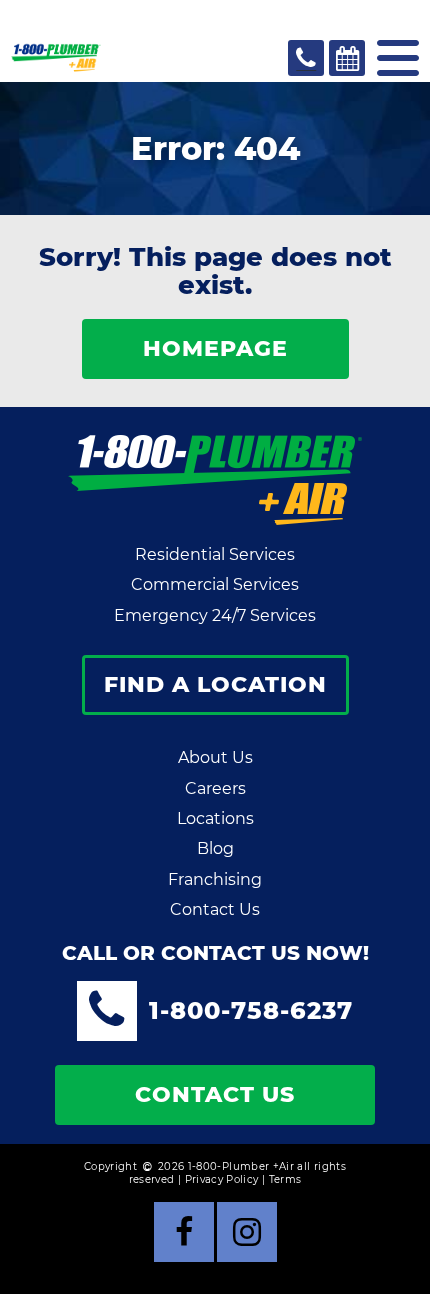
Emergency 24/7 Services (215, 615)
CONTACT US (215, 1094)
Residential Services (215, 554)
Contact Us (215, 909)
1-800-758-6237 (251, 1010)
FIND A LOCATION (215, 684)
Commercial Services (215, 584)
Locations (215, 818)
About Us (215, 757)
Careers (215, 788)
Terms (285, 1179)
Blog (215, 848)
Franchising (215, 879)
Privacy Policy (222, 1179)
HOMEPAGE (215, 348)
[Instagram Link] (247, 1232)
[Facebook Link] (184, 1232)
